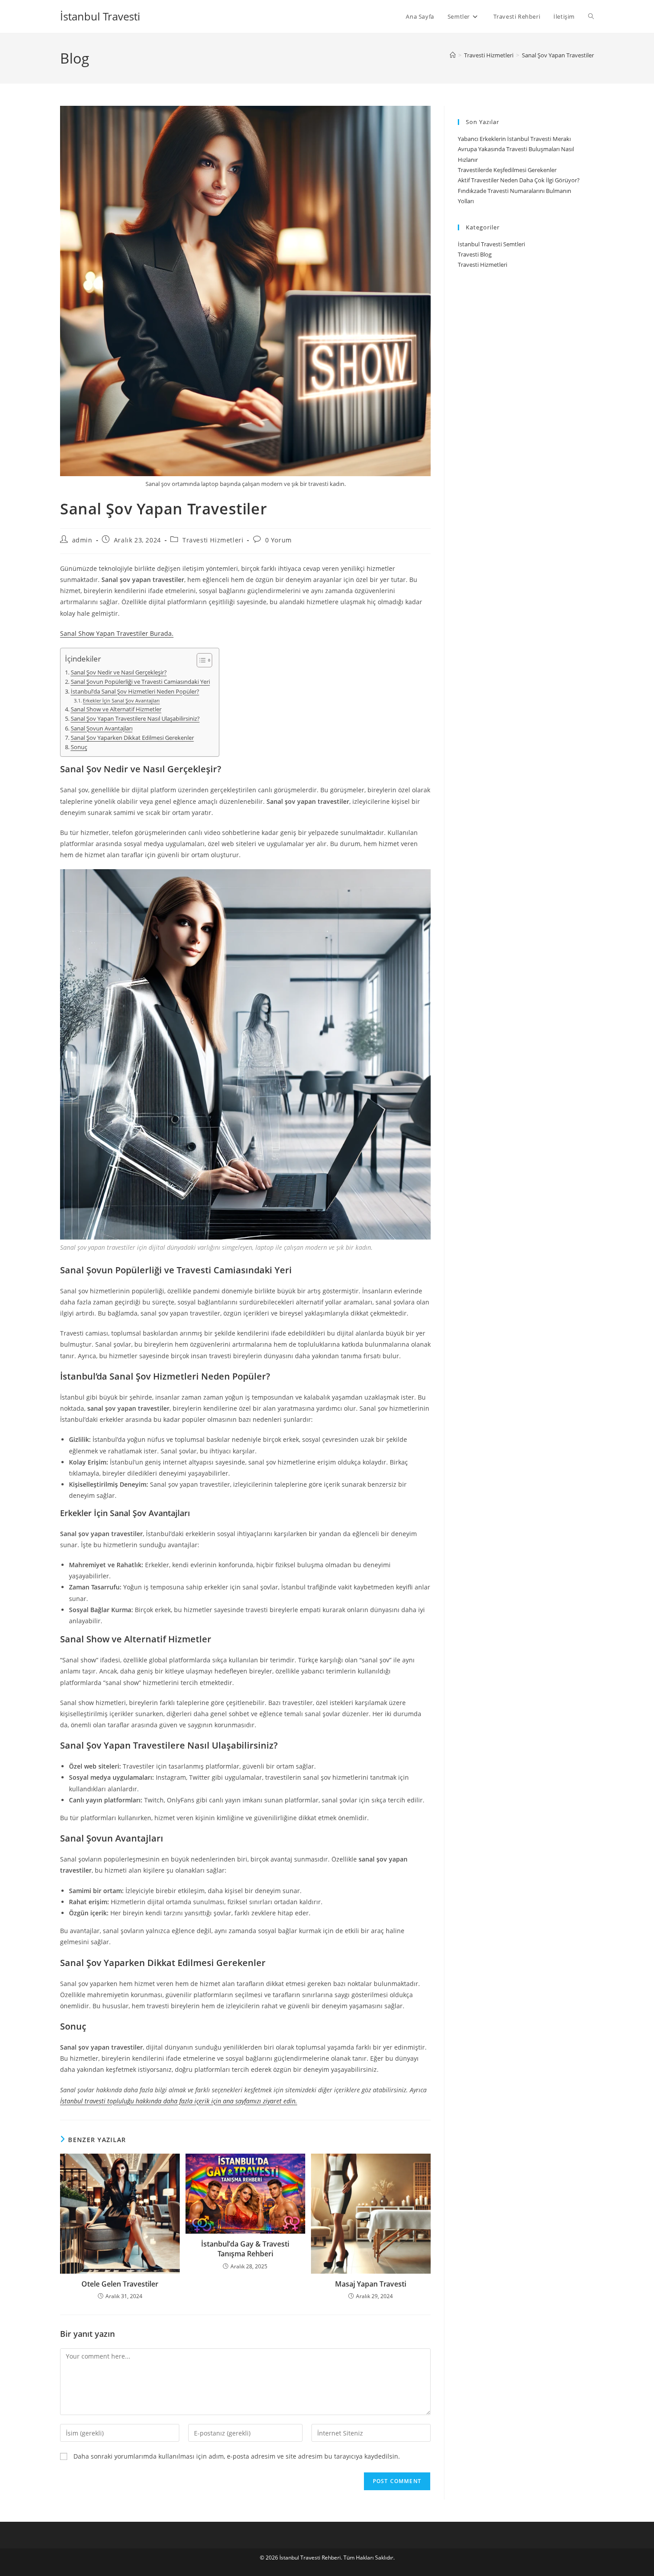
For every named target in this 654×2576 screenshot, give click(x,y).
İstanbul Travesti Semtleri (491, 244)
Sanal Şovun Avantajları (102, 728)
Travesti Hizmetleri (213, 540)
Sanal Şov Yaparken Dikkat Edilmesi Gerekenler (132, 738)
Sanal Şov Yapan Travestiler (558, 55)
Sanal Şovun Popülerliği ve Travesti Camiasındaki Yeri (140, 682)
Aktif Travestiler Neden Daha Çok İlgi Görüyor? (519, 180)
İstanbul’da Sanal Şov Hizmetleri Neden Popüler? (135, 692)
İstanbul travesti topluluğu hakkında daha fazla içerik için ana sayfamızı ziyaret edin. (179, 2101)
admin (82, 540)
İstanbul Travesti (100, 16)
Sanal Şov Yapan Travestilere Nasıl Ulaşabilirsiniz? (135, 719)
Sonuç (79, 747)
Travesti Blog (475, 254)
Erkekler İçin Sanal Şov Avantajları (121, 700)
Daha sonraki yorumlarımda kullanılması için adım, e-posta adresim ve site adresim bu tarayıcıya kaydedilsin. (237, 2456)
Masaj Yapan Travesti (371, 2284)
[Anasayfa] (453, 55)
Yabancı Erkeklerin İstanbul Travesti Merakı (514, 139)
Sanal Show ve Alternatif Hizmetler (116, 709)
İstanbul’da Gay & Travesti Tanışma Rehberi (245, 2249)
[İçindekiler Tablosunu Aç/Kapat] (200, 660)
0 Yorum (279, 540)
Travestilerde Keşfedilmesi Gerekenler (507, 170)
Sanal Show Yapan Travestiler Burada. (117, 633)
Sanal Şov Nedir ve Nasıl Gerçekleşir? (119, 672)
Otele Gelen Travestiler (120, 2284)
